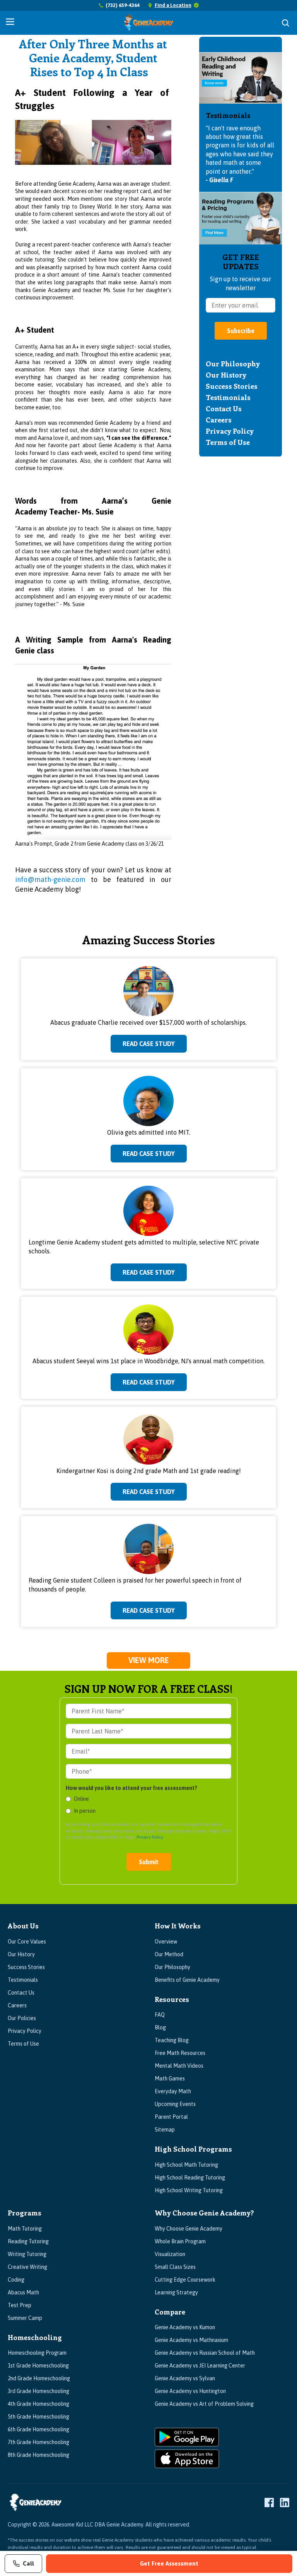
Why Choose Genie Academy (189, 2229)
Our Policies (22, 2018)
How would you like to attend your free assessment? (131, 1788)
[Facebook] (269, 2502)
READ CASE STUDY (149, 1044)
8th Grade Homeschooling (38, 2455)
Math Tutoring (25, 2229)
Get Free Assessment (169, 2563)
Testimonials (228, 397)
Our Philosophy (233, 364)
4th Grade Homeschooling (38, 2404)
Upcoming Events (175, 2104)
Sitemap (165, 2130)
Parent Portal (171, 2117)
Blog (160, 2027)
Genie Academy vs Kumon (185, 2327)
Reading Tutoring (28, 2241)
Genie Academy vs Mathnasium (191, 2340)
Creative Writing (27, 2267)
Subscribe (241, 331)
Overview (166, 1942)
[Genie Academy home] (149, 23)
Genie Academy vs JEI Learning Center (200, 2366)
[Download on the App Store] (222, 2459)
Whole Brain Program (180, 2241)
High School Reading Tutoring (190, 2178)
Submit (149, 1862)
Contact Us (224, 409)
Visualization (170, 2254)
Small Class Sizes (175, 2267)
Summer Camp (25, 2318)
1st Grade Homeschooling (38, 2366)
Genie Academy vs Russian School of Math (205, 2353)
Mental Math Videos (179, 2066)
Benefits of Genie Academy (187, 1980)
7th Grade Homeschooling (38, 2442)
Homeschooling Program (37, 2353)
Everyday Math (173, 2091)
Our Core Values (27, 1942)
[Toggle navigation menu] (10, 22)
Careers (219, 420)
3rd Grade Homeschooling (38, 2391)
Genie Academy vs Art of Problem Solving (204, 2404)
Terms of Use (228, 442)
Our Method (169, 1954)
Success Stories (232, 386)
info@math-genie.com (50, 879)
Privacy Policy (230, 431)
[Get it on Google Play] (222, 2437)
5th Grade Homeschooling (38, 2417)
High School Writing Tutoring (189, 2190)
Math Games (170, 2079)
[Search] (285, 23)
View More (149, 1660)
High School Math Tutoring (186, 2165)
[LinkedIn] (285, 2502)
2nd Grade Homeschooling (39, 2378)
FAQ (160, 2015)
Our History (226, 375)
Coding (16, 2280)
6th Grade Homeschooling (38, 2429)
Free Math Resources (180, 2053)
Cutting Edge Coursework (185, 2280)
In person (85, 1811)
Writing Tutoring (27, 2254)
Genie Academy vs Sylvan (185, 2378)
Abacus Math (23, 2292)
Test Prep (20, 2305)
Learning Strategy (176, 2292)
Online (81, 1799)
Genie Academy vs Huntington (190, 2391)
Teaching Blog (172, 2040)
